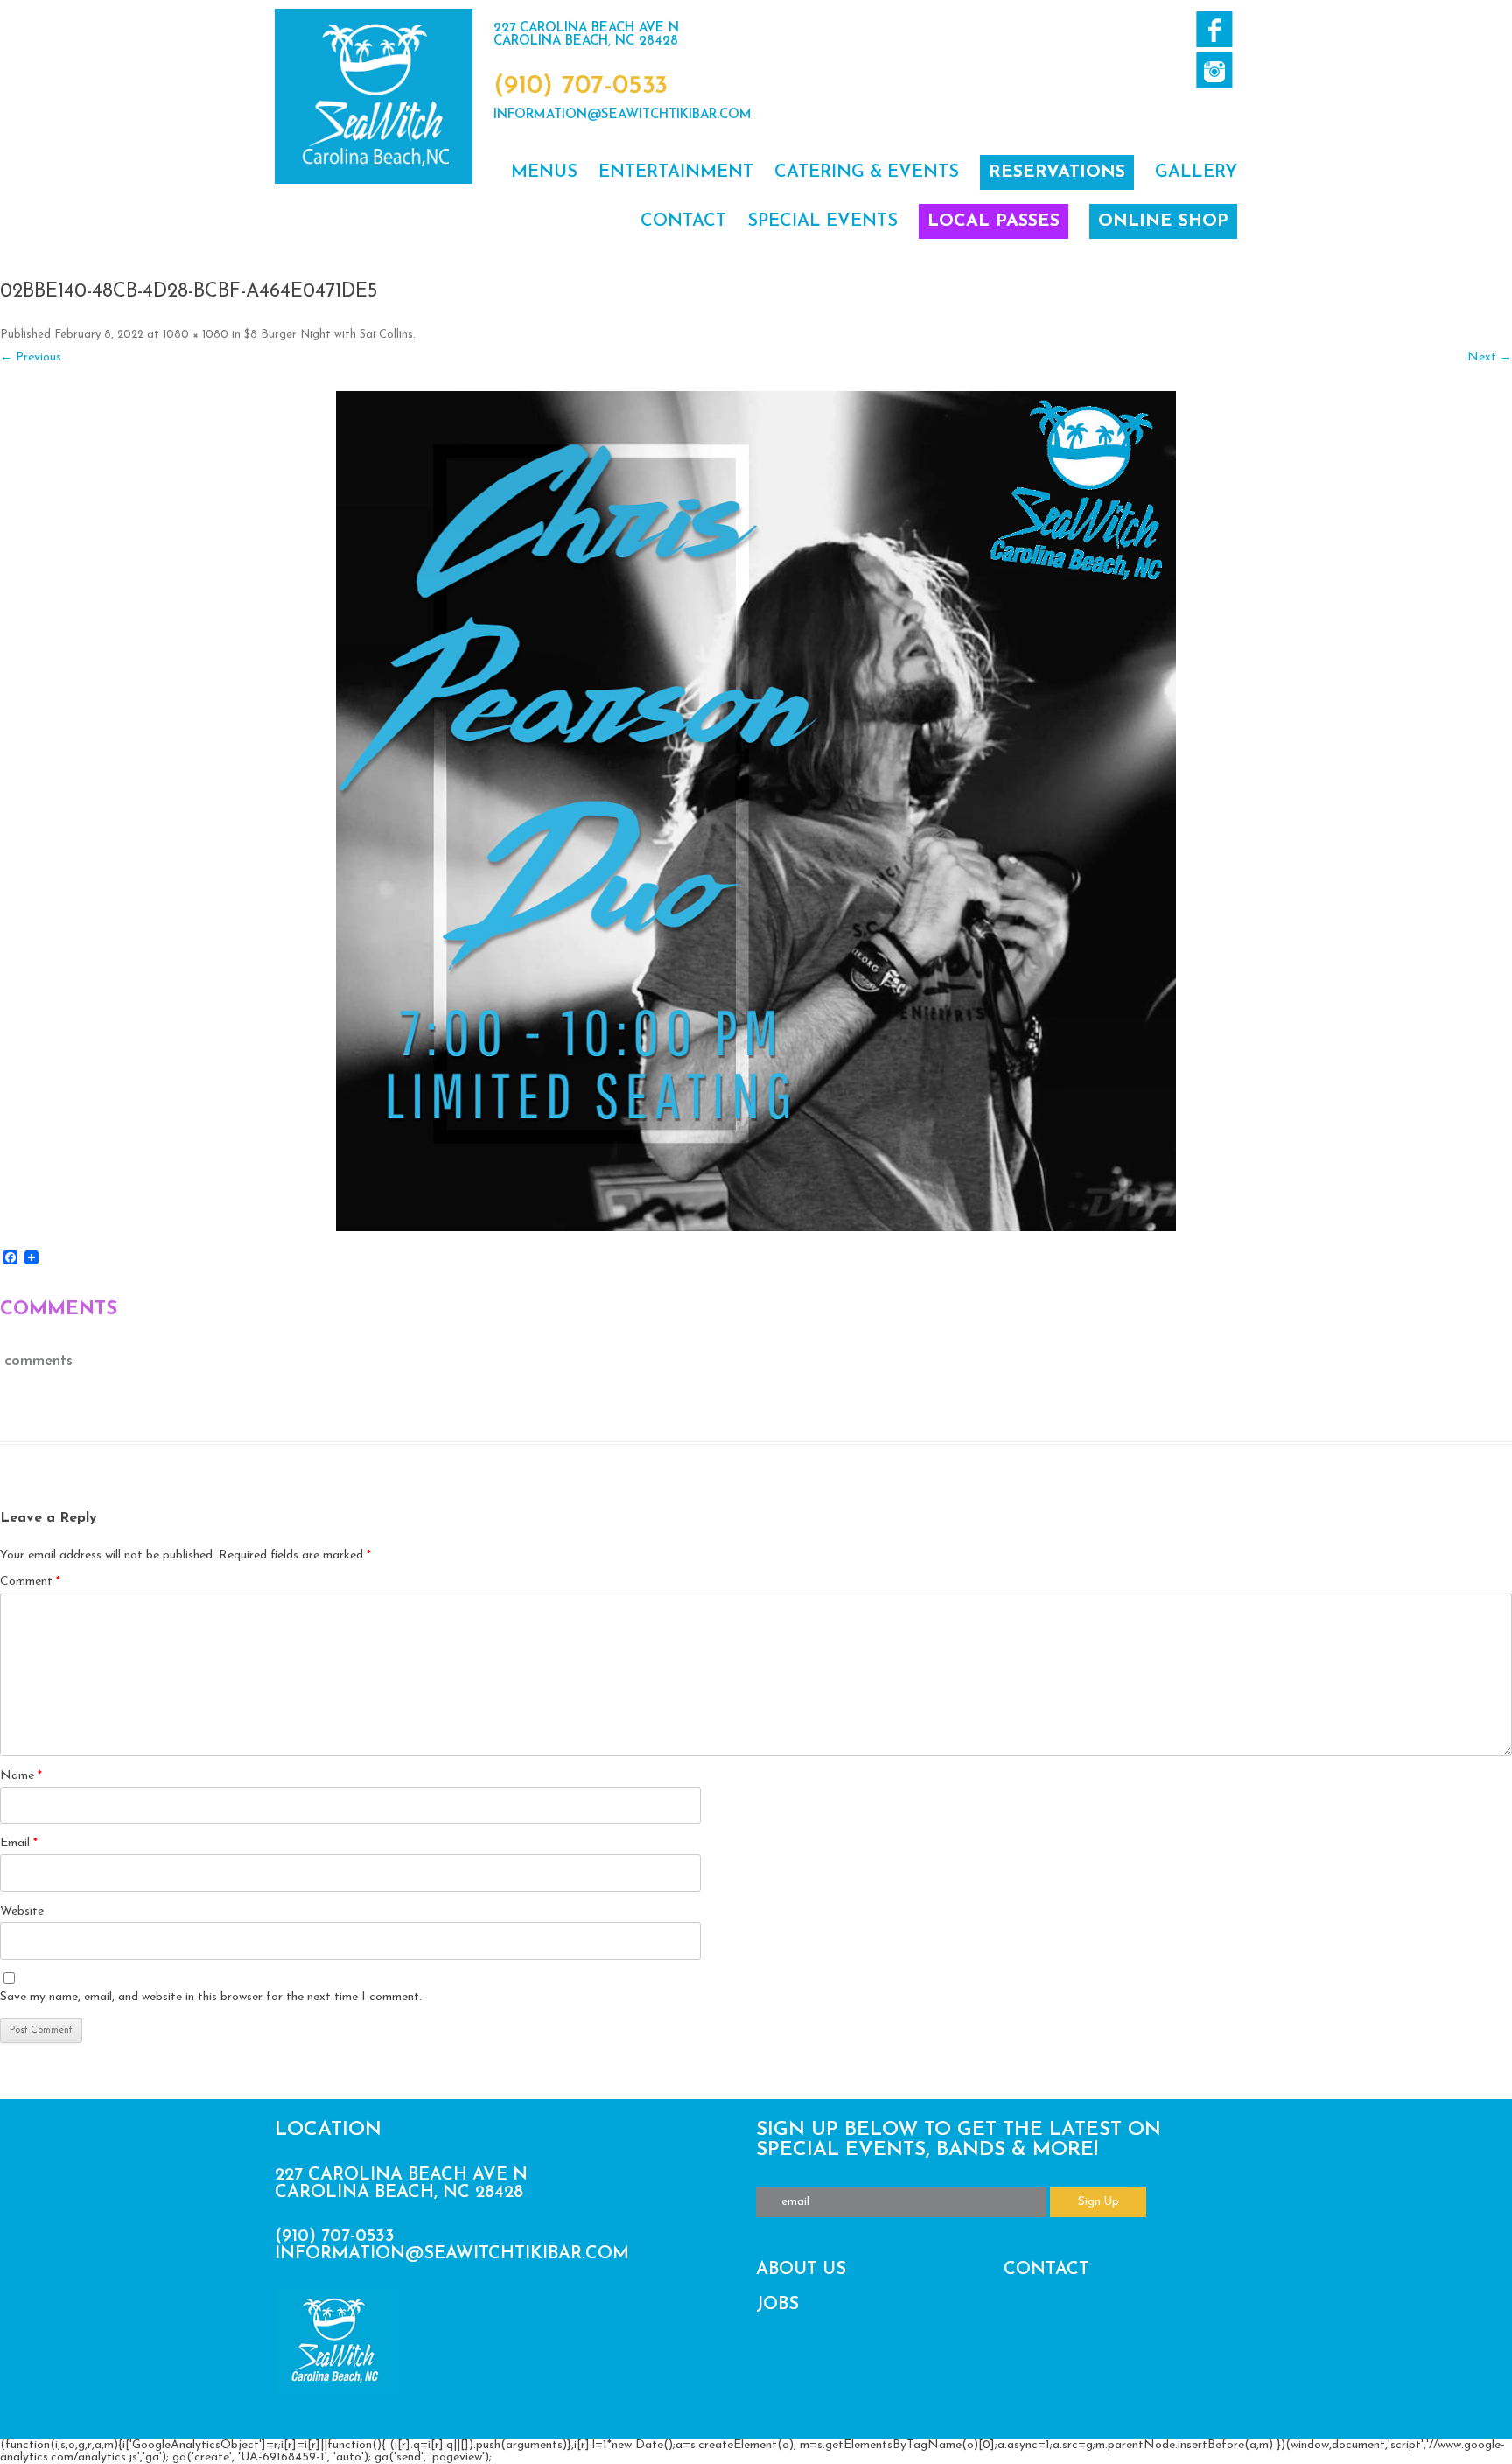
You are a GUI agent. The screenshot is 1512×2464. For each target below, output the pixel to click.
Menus (544, 172)
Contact (683, 221)
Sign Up (1099, 2202)
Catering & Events (867, 172)
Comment (30, 1582)
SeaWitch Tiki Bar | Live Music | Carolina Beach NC (374, 96)
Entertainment (676, 172)
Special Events (822, 221)
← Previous (31, 357)
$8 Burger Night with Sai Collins (329, 335)
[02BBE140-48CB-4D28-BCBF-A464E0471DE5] (756, 811)
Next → (1490, 357)
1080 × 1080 (196, 335)
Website (22, 1911)
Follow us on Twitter (1214, 70)
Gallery (1196, 172)
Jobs (777, 2305)
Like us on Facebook (1214, 29)
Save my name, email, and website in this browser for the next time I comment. (211, 1997)
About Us (801, 2270)
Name (21, 1776)
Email (19, 1843)
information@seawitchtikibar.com (623, 115)
